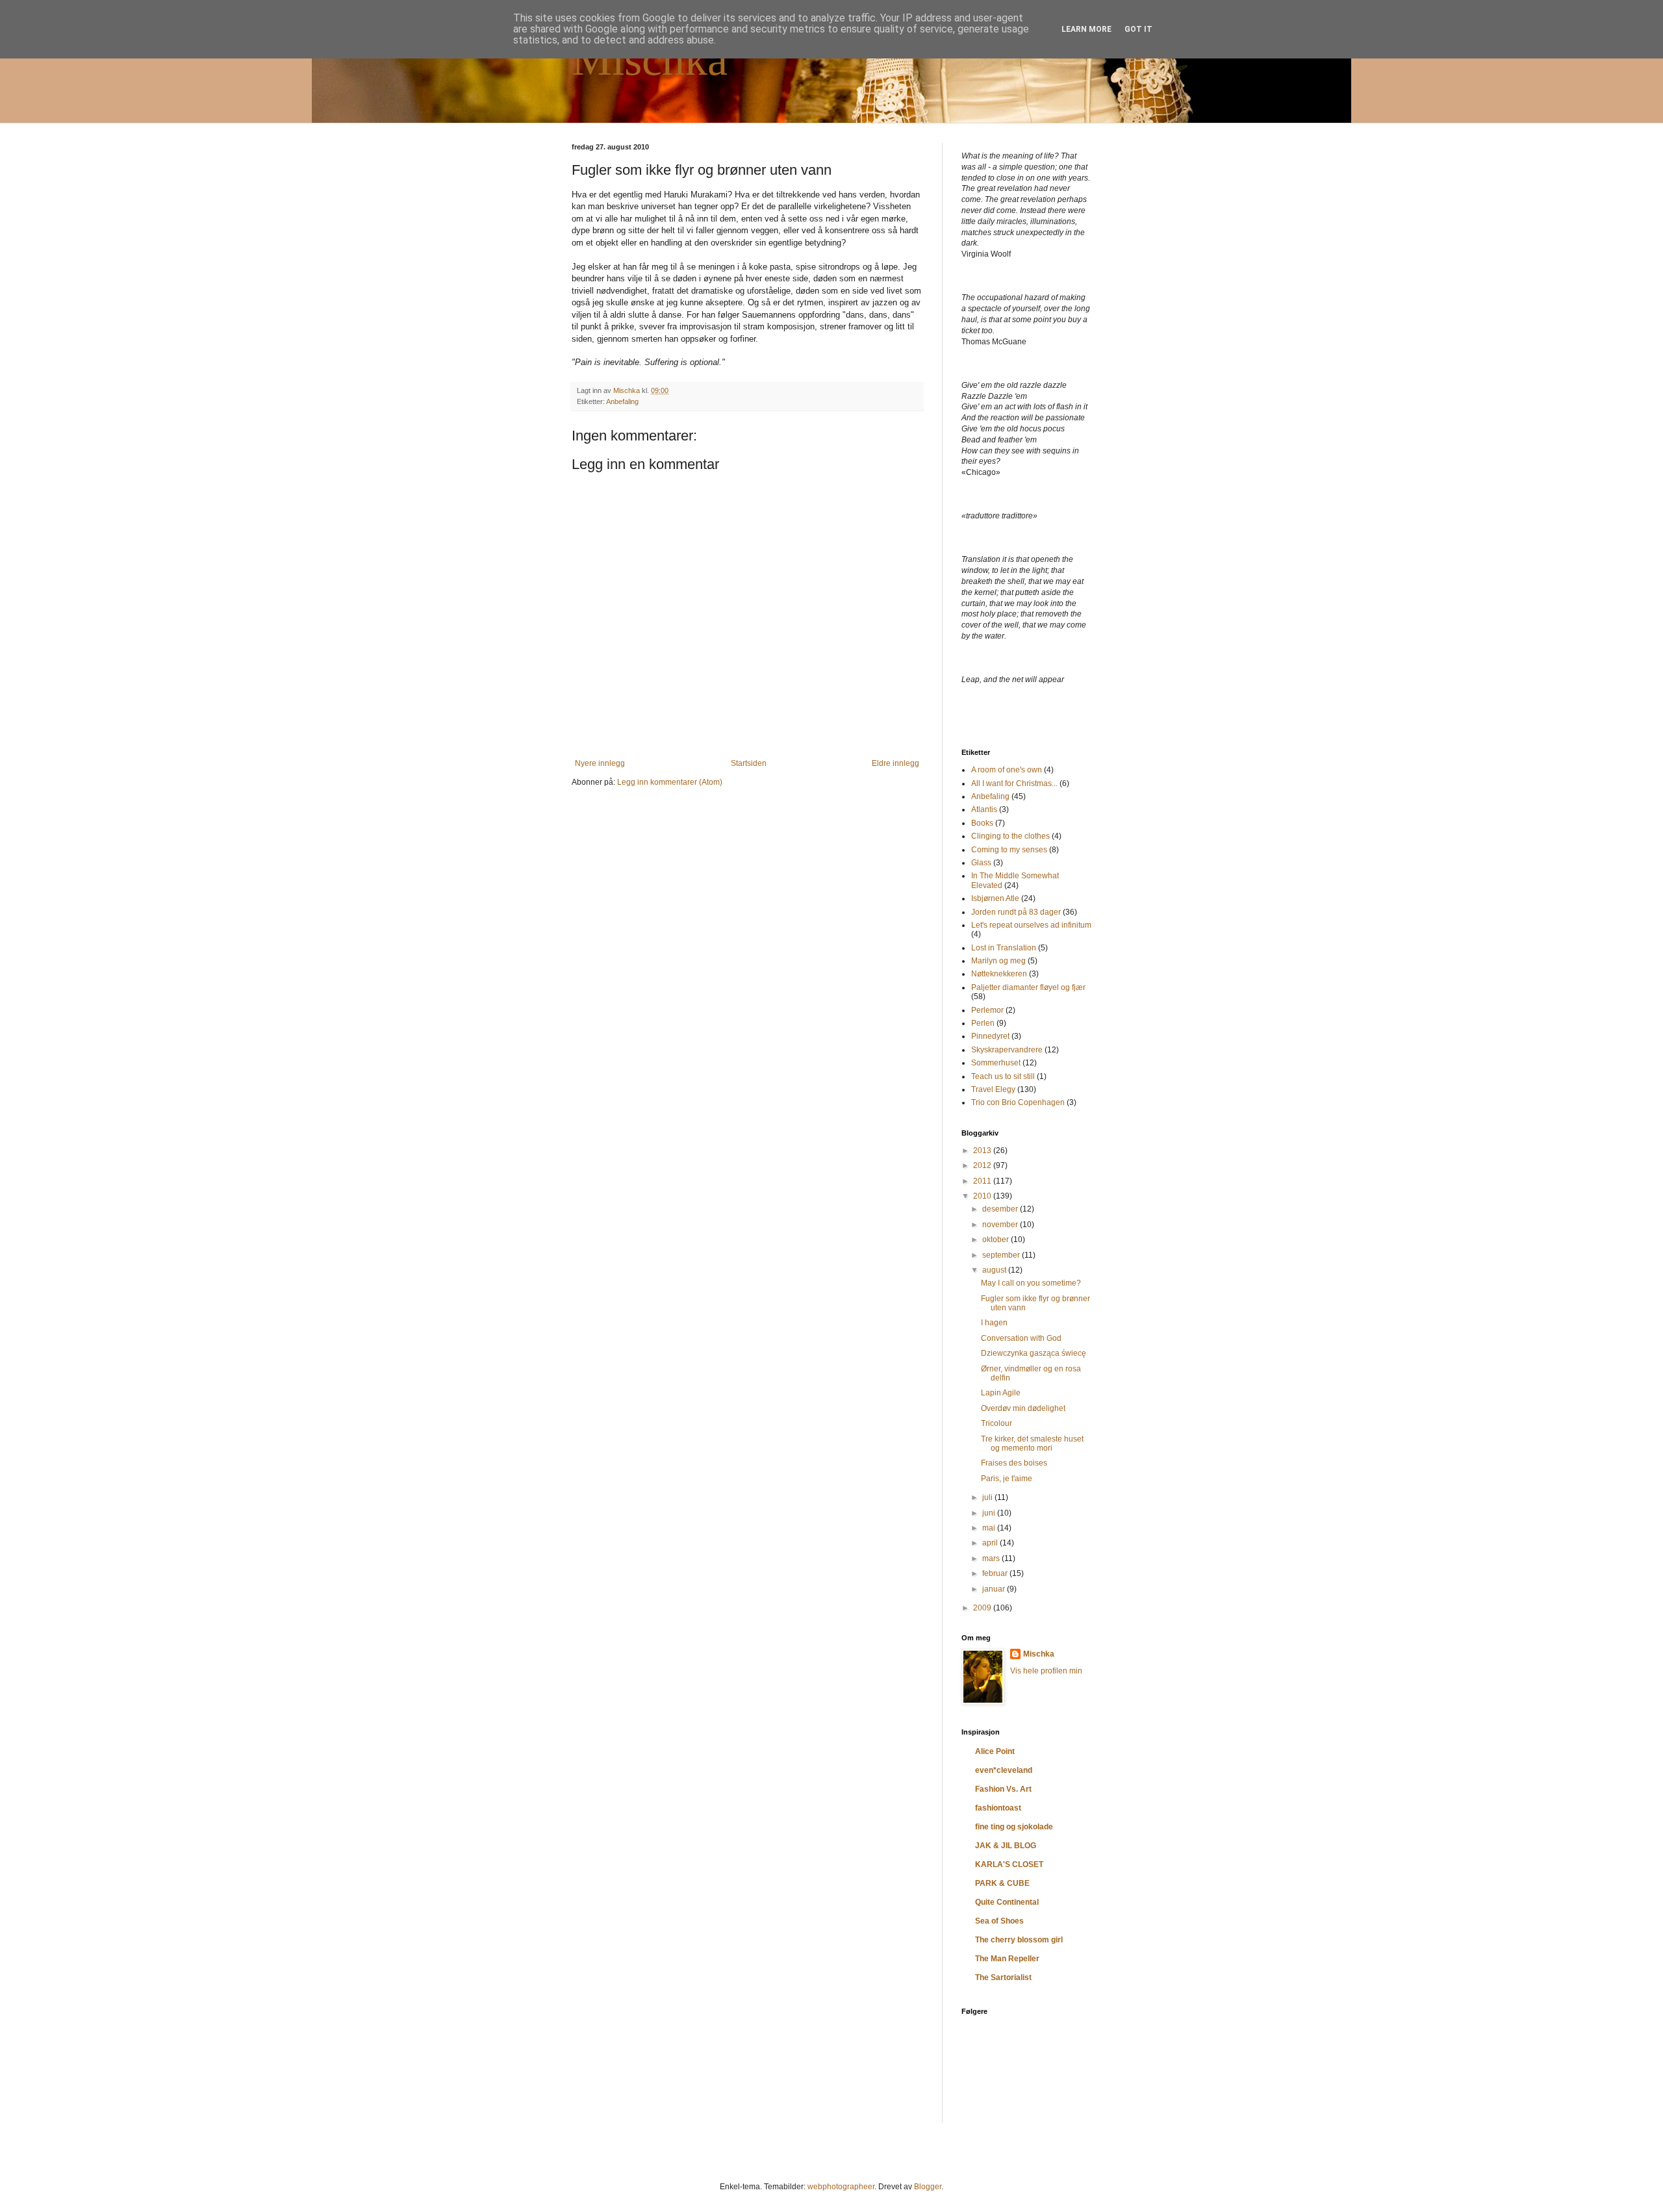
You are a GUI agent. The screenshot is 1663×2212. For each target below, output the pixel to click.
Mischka (650, 59)
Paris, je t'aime (1007, 1479)
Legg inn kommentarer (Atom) (670, 782)
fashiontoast (998, 1808)
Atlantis (984, 809)
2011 (983, 1181)
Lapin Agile (1001, 1393)
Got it (1138, 29)
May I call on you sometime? (1031, 1283)
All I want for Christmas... (1014, 783)
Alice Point (995, 1751)
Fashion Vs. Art (1003, 1789)
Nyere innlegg (600, 763)
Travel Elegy (993, 1089)
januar (995, 1589)
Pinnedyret (990, 1036)
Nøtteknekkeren (999, 974)
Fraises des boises (1014, 1463)
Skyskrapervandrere (1007, 1050)
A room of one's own (1007, 770)
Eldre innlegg (895, 763)
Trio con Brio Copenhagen (1018, 1102)
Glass (981, 863)
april (991, 1543)
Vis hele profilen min (1046, 1671)
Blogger (928, 2187)
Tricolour (997, 1423)
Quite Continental (1007, 1902)
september (1002, 1255)
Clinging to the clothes (1010, 836)
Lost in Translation (1004, 948)
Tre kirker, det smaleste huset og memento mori (1032, 1443)
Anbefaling (622, 401)
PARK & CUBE (1002, 1883)
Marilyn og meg (998, 961)
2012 (983, 1165)
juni (990, 1513)
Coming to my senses (1009, 850)
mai (990, 1528)
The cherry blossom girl (1019, 1940)
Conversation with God (1021, 1338)
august (995, 1270)
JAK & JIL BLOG (1006, 1846)
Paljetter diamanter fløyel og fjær (1028, 987)
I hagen (994, 1323)
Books (982, 823)
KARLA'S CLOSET (1009, 1864)
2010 (983, 1196)
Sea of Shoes (999, 1921)
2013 (983, 1150)
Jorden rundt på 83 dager (1016, 912)
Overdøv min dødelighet (1023, 1408)
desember (1001, 1209)
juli (988, 1497)
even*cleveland (1004, 1770)
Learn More (1086, 29)
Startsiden (749, 763)
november (1001, 1225)
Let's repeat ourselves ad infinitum (1031, 925)
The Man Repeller (1007, 1959)
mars (992, 1558)
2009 (983, 1608)
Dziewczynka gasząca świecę (1034, 1353)
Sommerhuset (996, 1063)
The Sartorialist (1003, 1977)
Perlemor (987, 1010)
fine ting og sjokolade (1014, 1827)
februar (996, 1573)
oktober (997, 1239)
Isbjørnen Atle (995, 898)
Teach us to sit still (1003, 1076)
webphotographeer (841, 2187)
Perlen (983, 1023)
